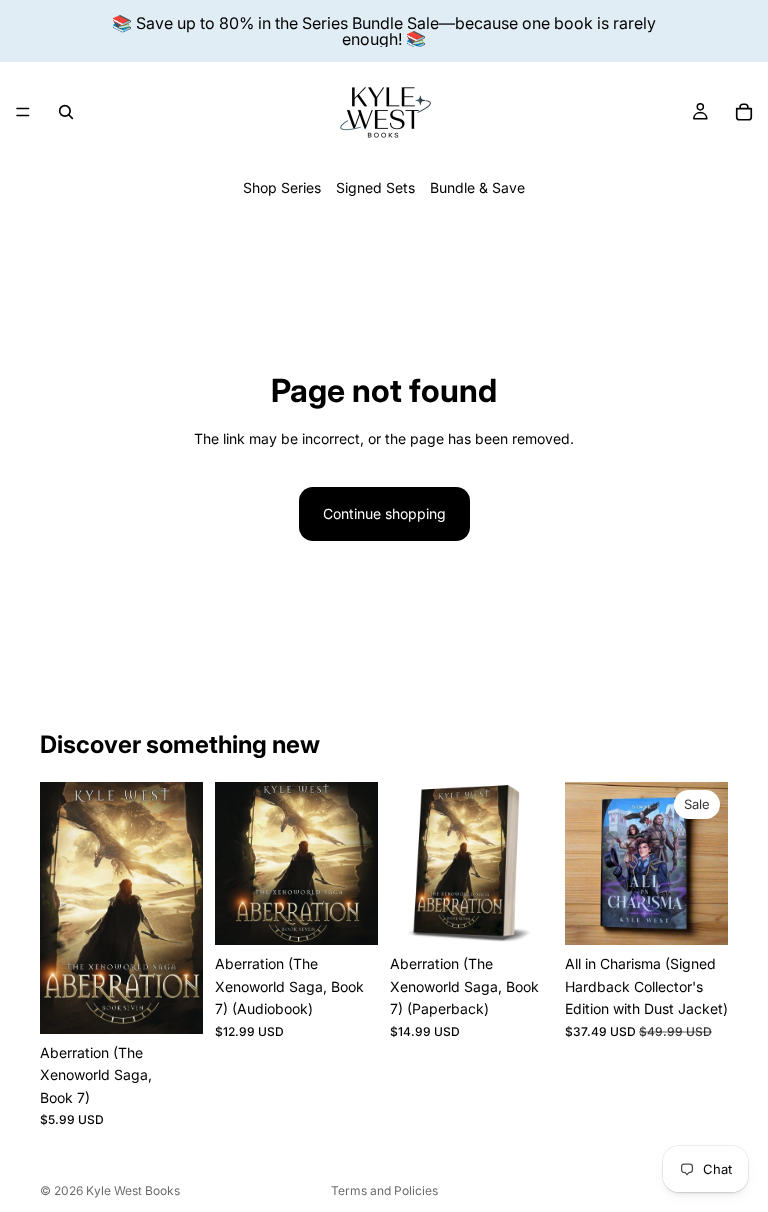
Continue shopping (384, 513)
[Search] (66, 112)
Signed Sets (375, 187)
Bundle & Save (477, 187)
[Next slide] (706, 864)
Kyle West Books (133, 1190)
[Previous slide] (587, 864)
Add (189, 1002)
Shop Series (282, 187)
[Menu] (23, 112)
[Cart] (744, 112)
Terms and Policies (384, 1190)
